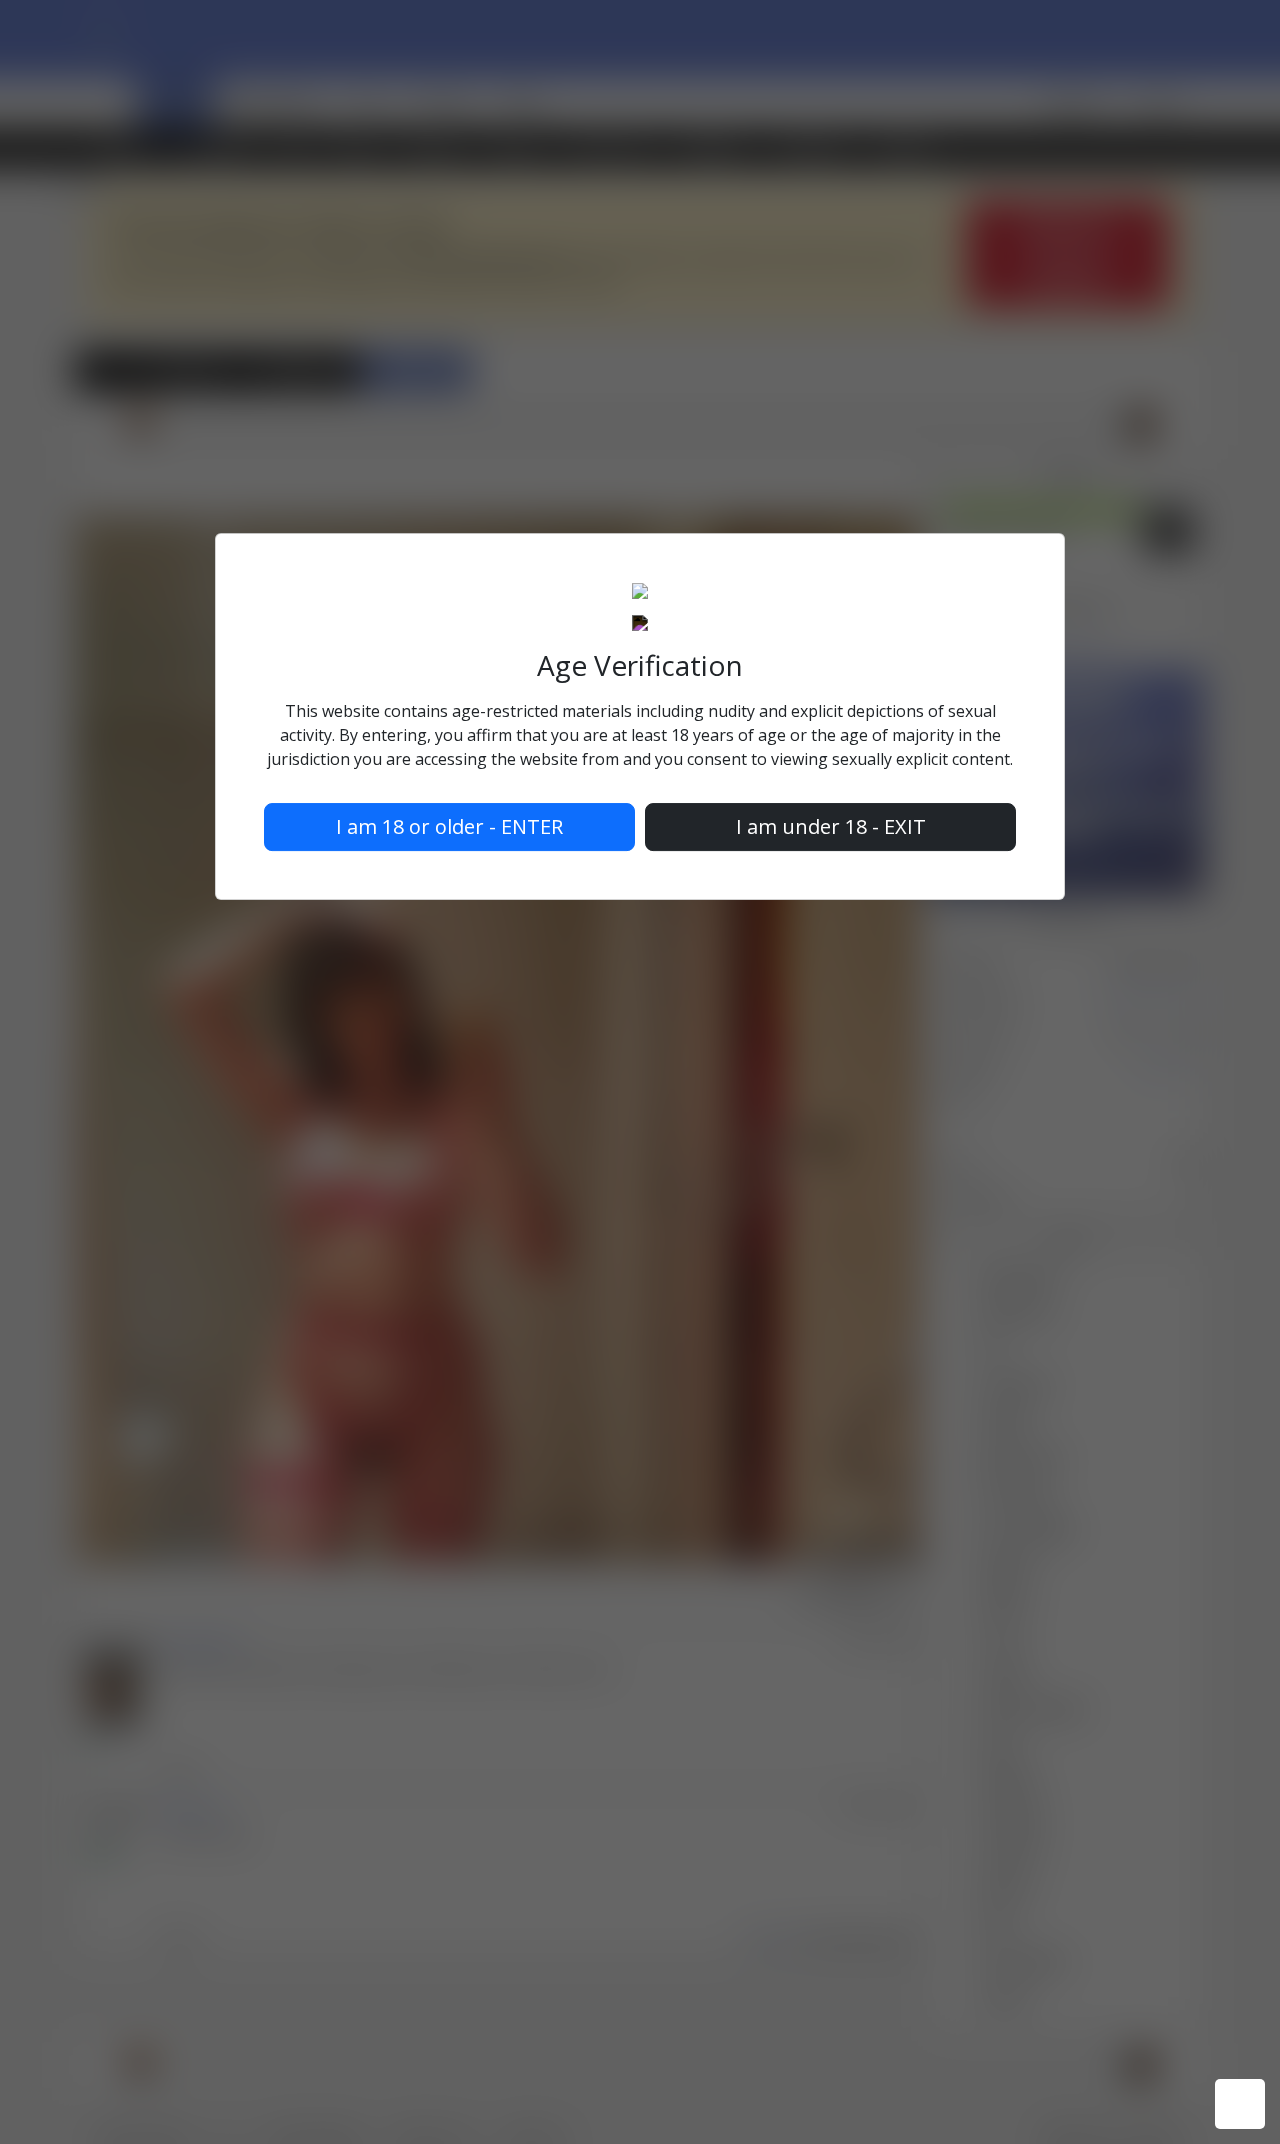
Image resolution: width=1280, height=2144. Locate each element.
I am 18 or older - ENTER (449, 826)
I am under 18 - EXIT (831, 826)
